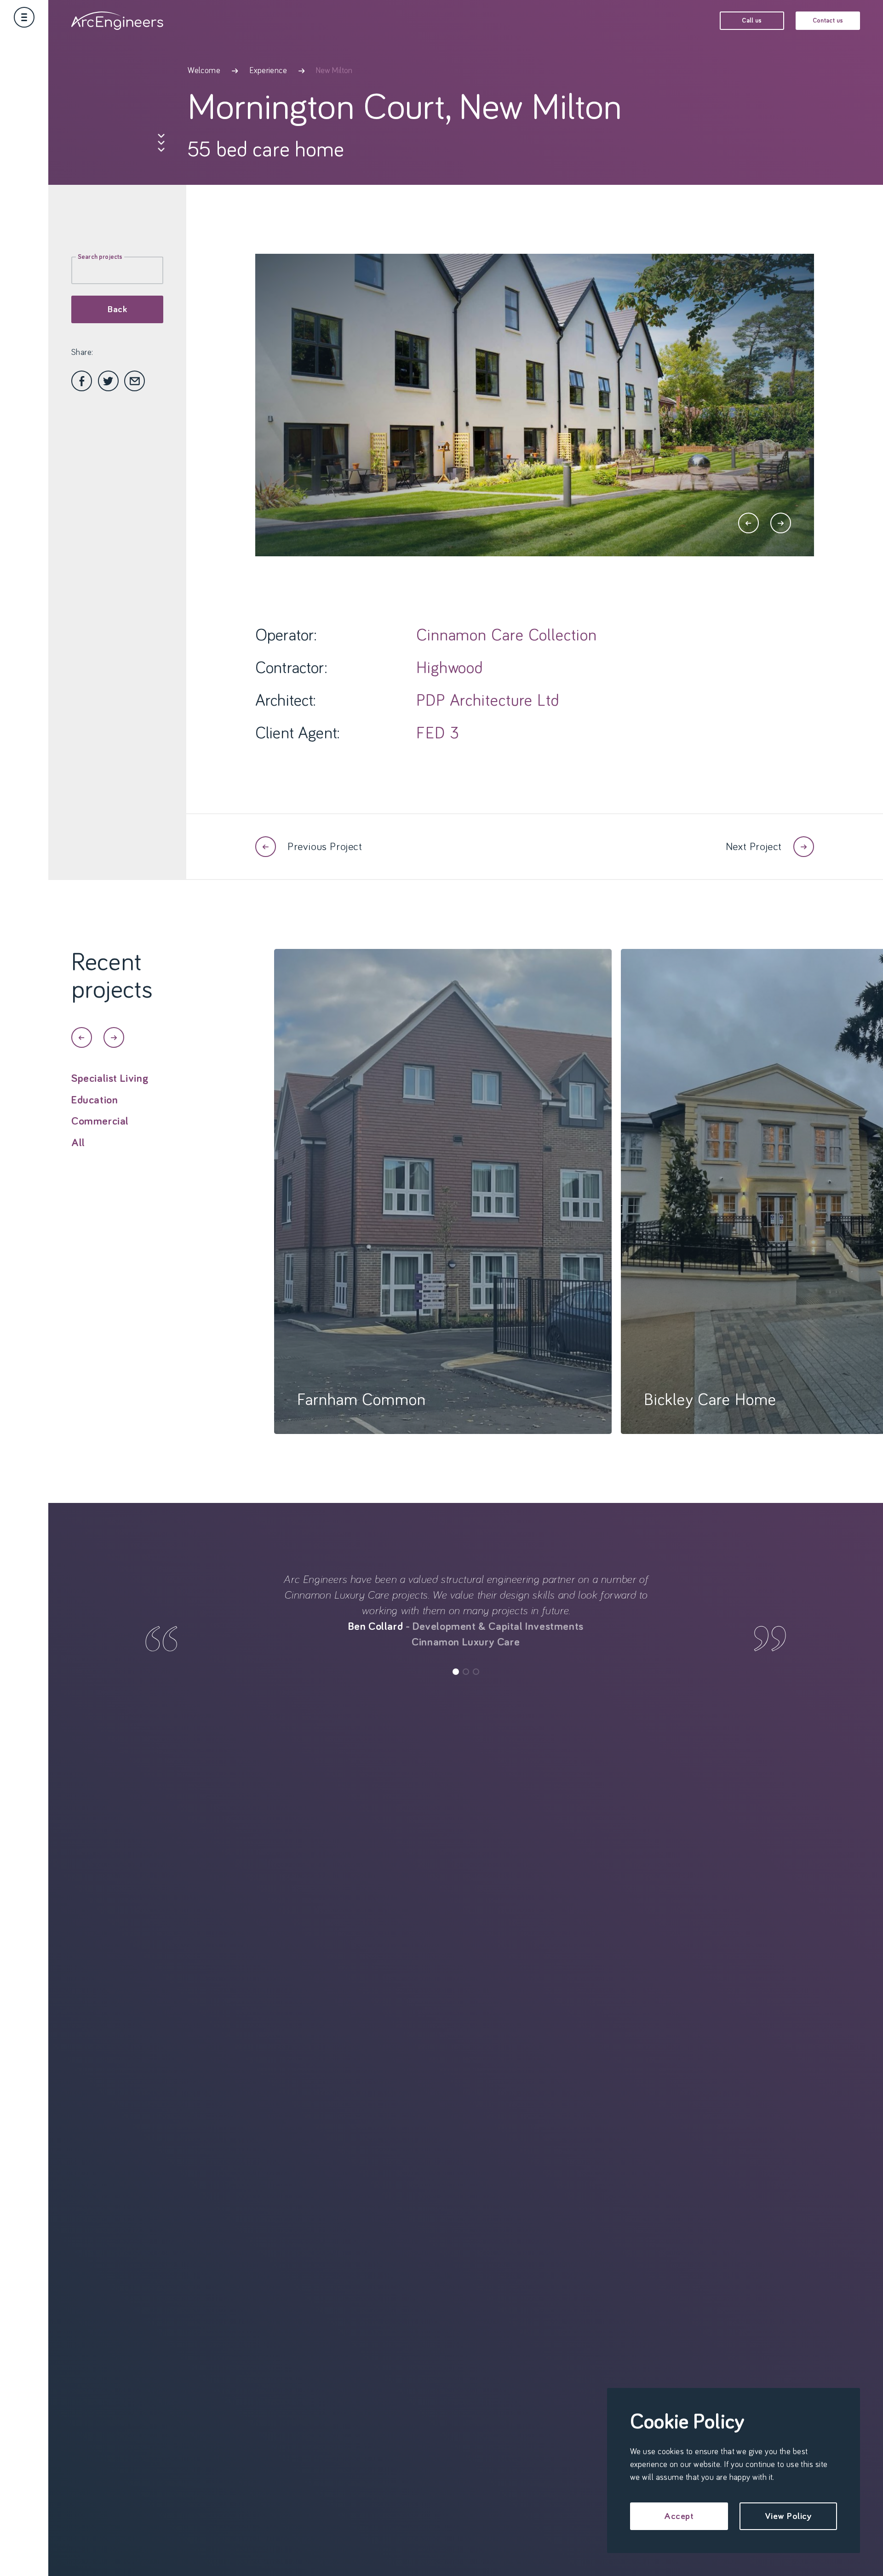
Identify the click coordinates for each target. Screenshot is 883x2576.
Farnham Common (361, 1400)
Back (117, 309)
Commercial (100, 1121)
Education (95, 1100)
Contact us (828, 21)
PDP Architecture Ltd (488, 701)
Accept (679, 2516)
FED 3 (438, 734)
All (78, 1143)
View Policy (788, 2516)
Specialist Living (110, 1079)
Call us (752, 21)
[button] (748, 523)
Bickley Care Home (710, 1400)
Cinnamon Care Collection (507, 636)
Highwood (450, 668)
